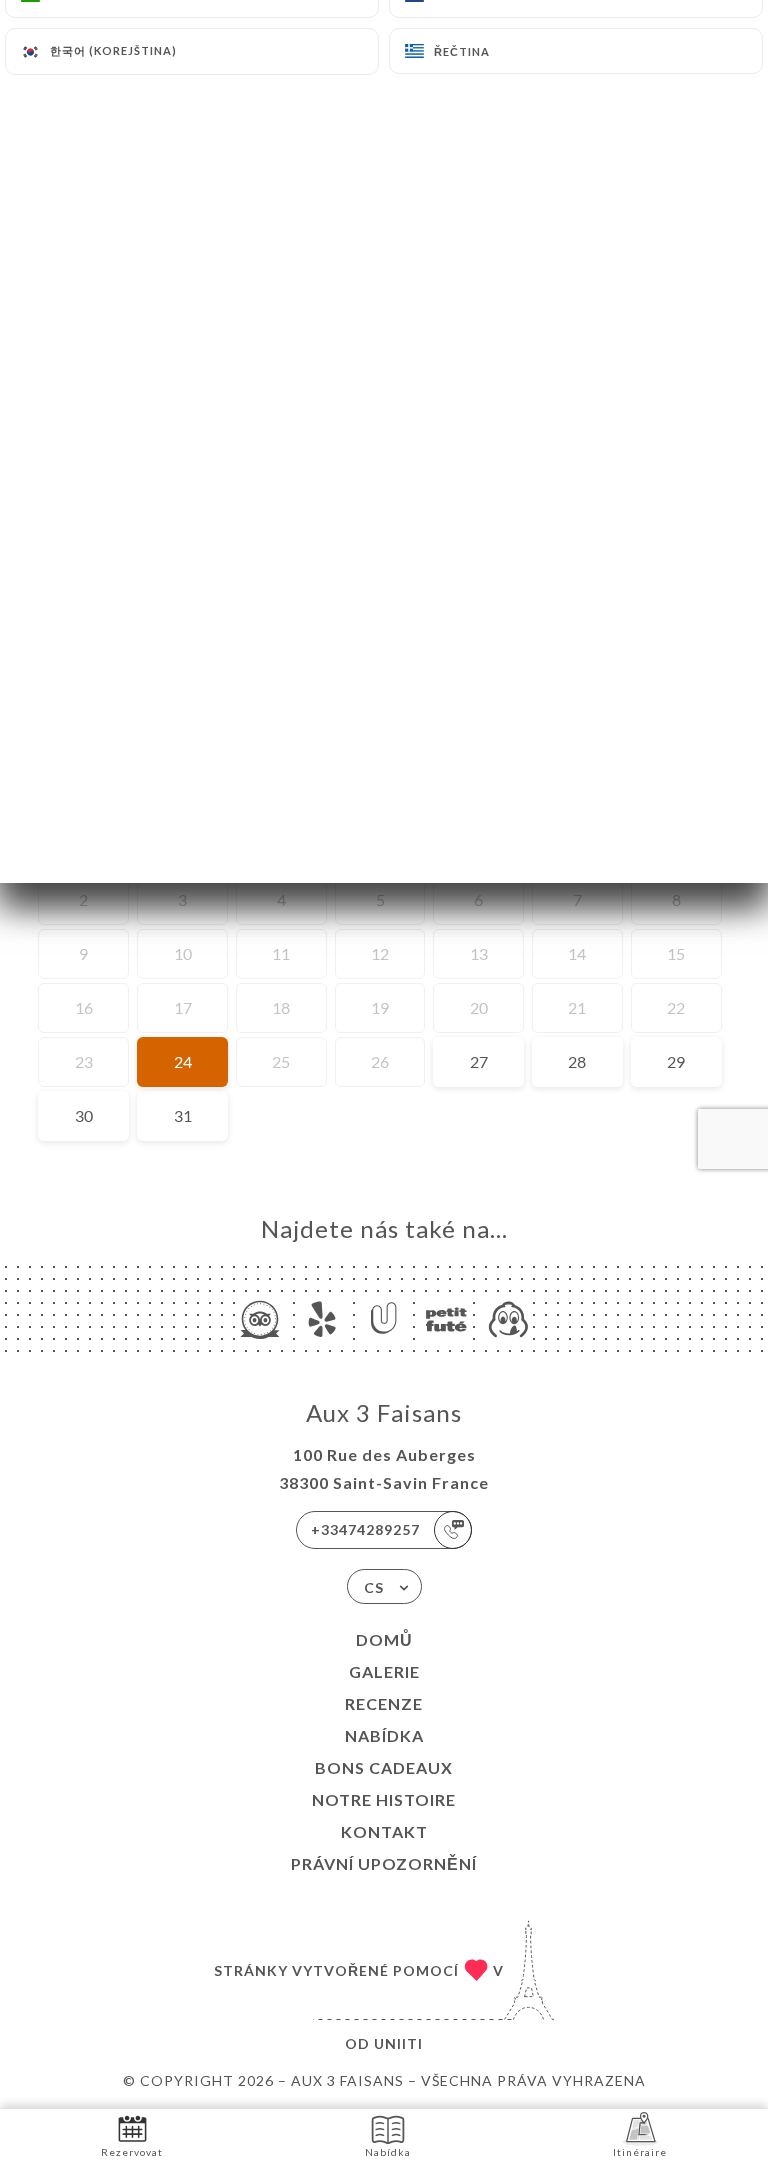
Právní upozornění (384, 1863)
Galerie (384, 1671)
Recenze (384, 1703)
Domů (384, 1639)
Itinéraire (640, 2152)
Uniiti (398, 2043)
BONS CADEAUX (384, 1767)
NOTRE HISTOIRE (384, 1799)
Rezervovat (132, 2152)
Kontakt (384, 1831)
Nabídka (384, 1735)
